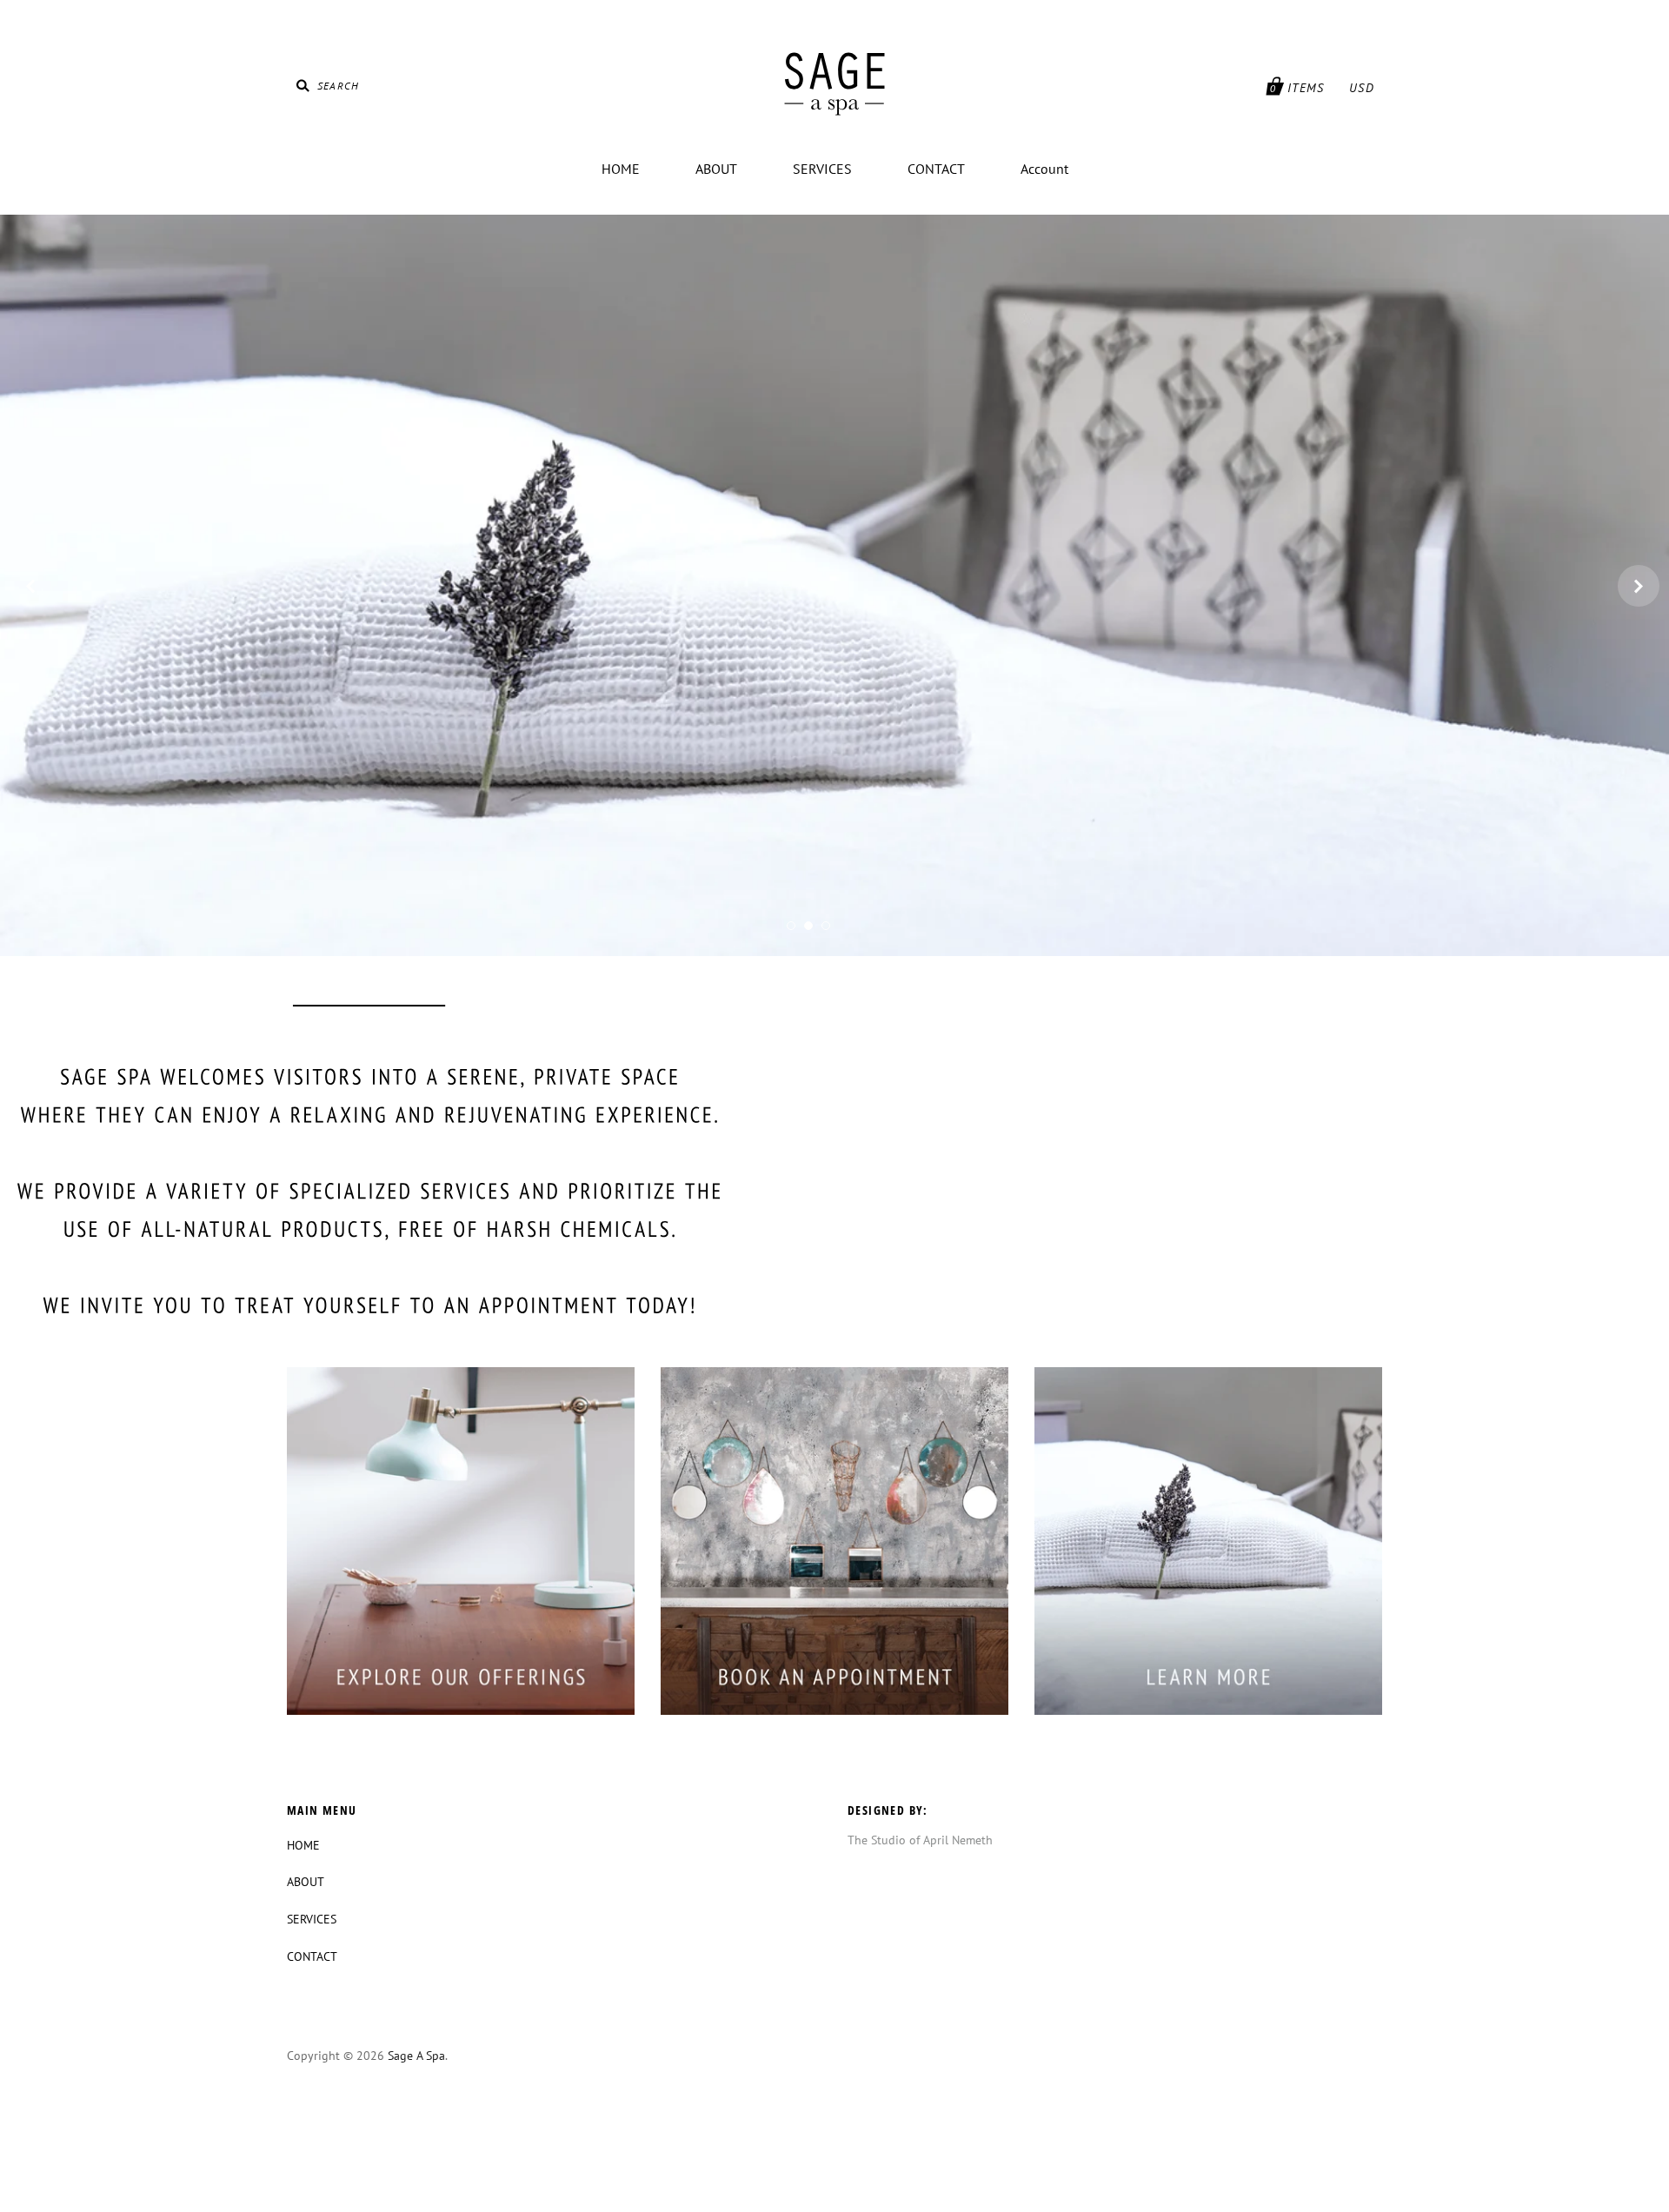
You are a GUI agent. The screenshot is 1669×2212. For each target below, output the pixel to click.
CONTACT (936, 169)
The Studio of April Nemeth (920, 1840)
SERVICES (822, 169)
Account (1044, 169)
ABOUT (716, 169)
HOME (621, 169)
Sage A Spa (416, 2056)
